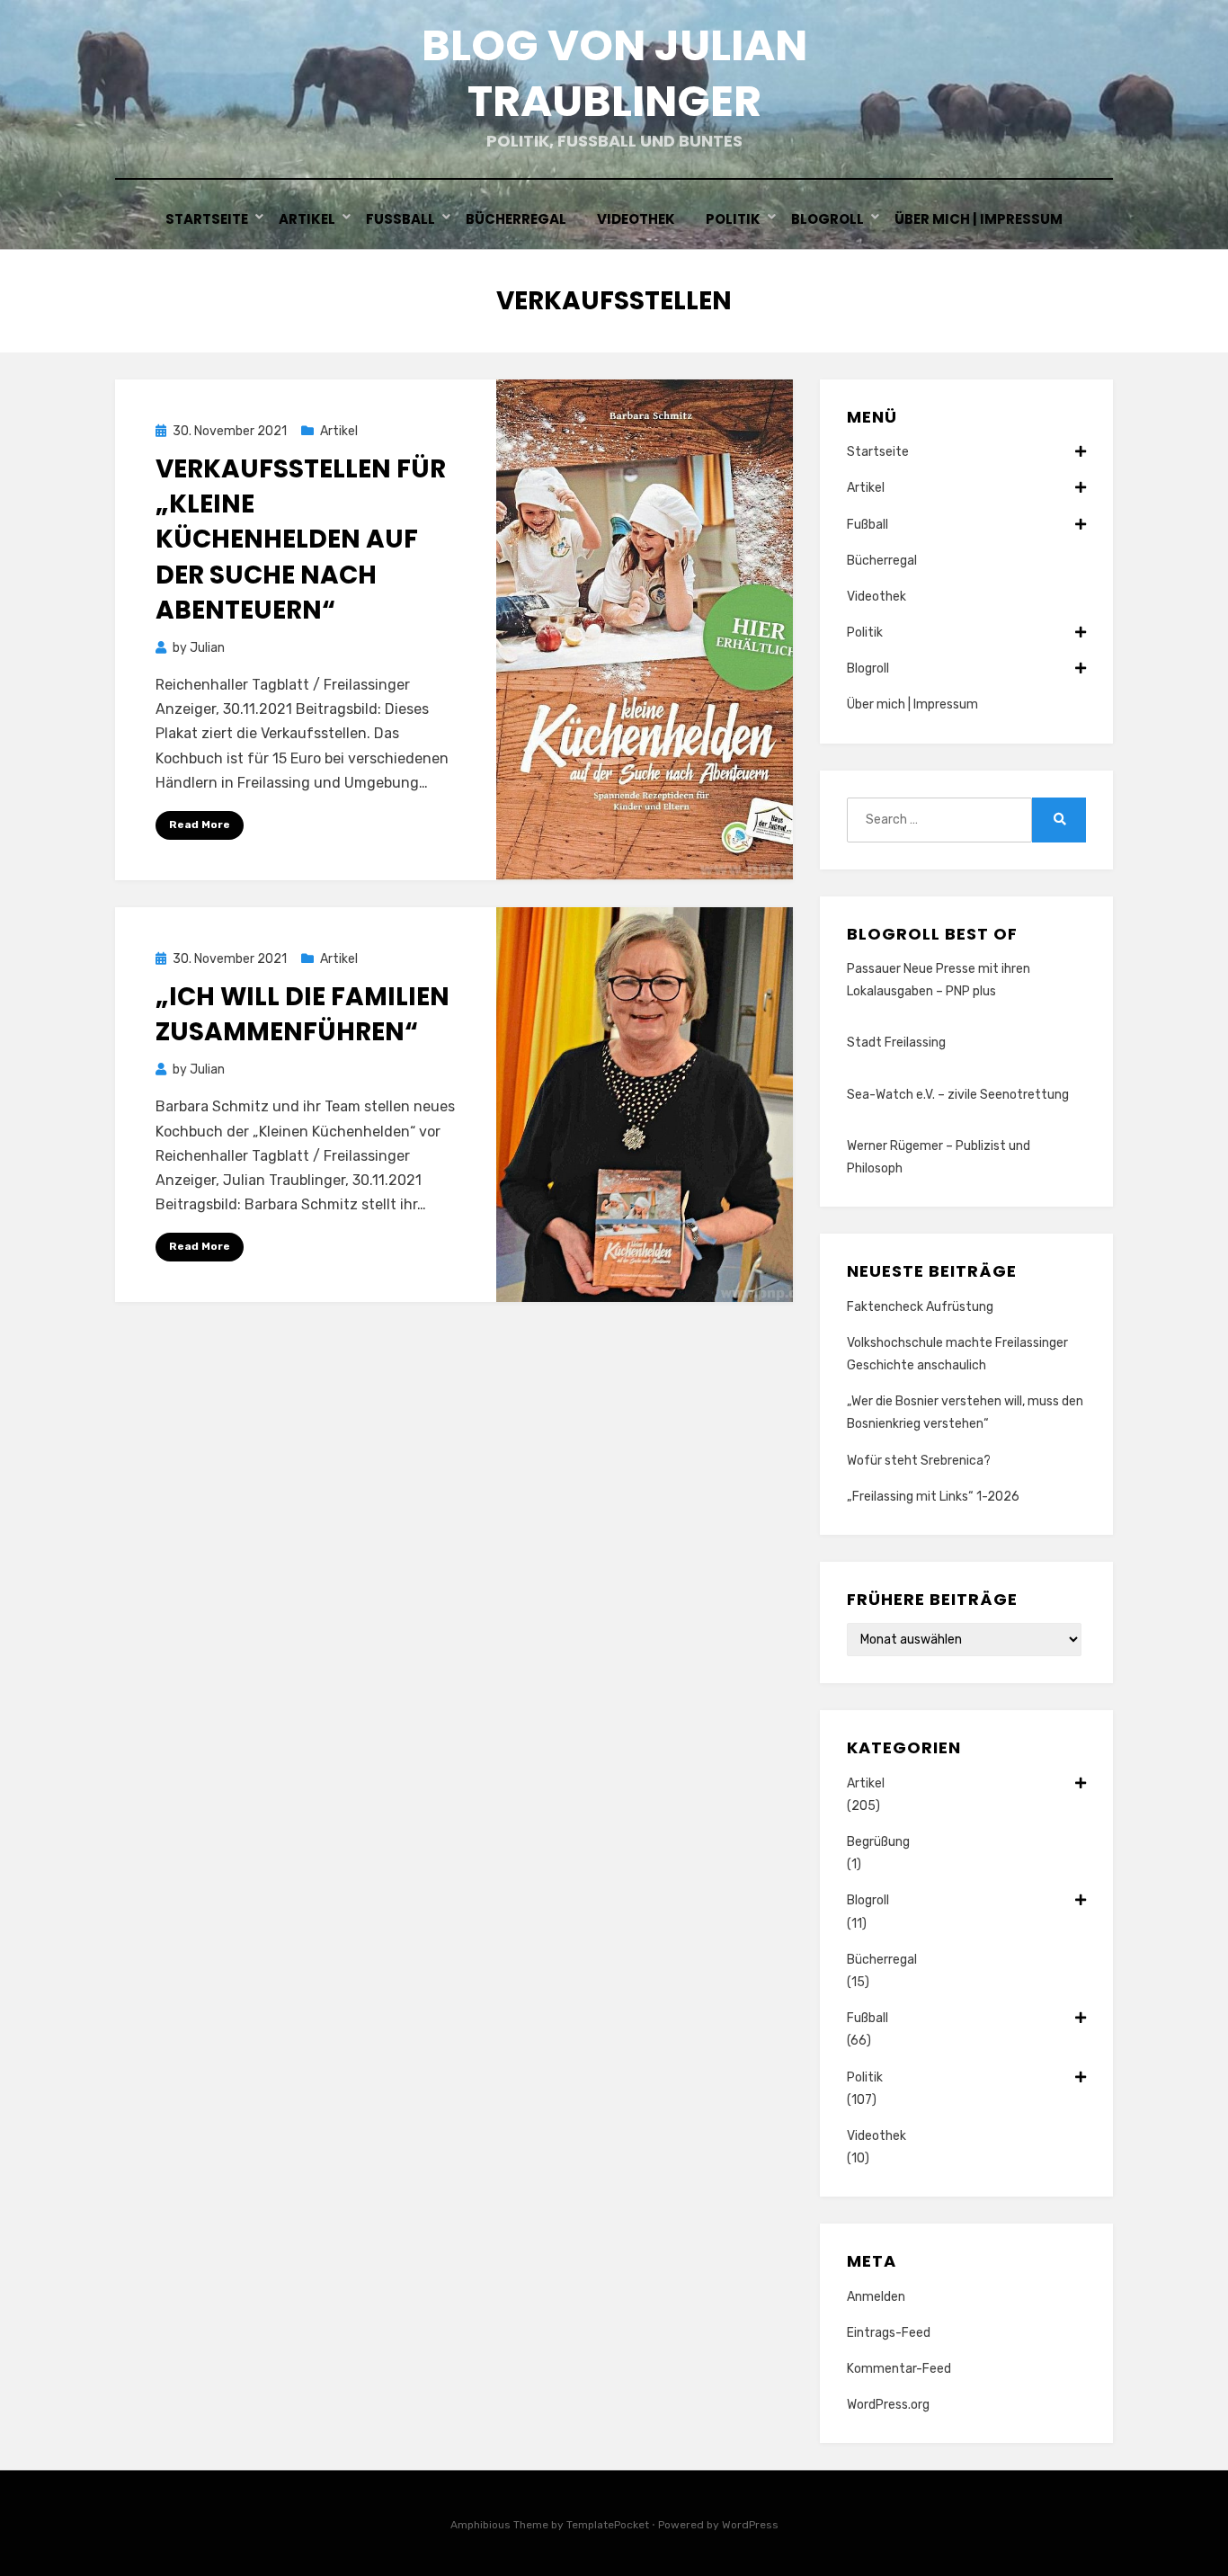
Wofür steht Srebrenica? (919, 1461)
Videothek (636, 219)
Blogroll (828, 219)
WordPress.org (888, 2405)
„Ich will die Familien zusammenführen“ (303, 1014)
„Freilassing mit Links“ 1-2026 (933, 1497)
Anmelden (876, 2297)
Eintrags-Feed (889, 2333)
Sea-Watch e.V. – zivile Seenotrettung (958, 1095)
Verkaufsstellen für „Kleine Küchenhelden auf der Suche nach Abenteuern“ (301, 539)
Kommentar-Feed (899, 2369)
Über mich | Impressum (979, 219)
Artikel (307, 219)
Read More (200, 824)
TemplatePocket (608, 2525)
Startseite (207, 219)
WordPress (750, 2525)
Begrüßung (878, 1842)
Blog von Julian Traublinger (614, 73)
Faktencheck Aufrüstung (920, 1307)
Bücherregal (516, 219)
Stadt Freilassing (896, 1043)
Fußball (400, 219)
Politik (733, 219)
